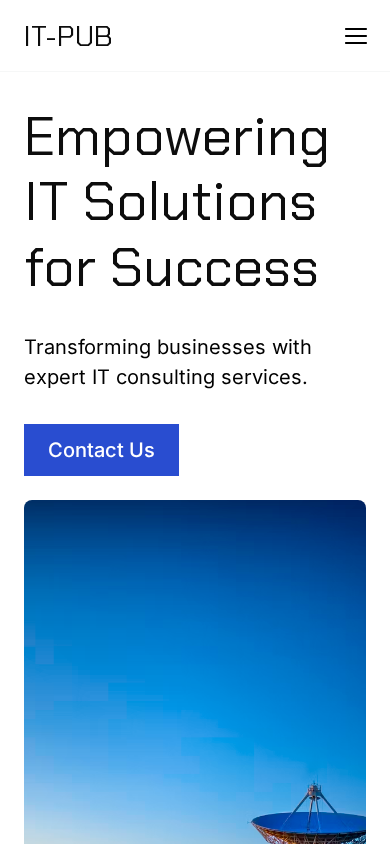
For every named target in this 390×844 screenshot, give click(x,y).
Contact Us (101, 450)
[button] (356, 36)
